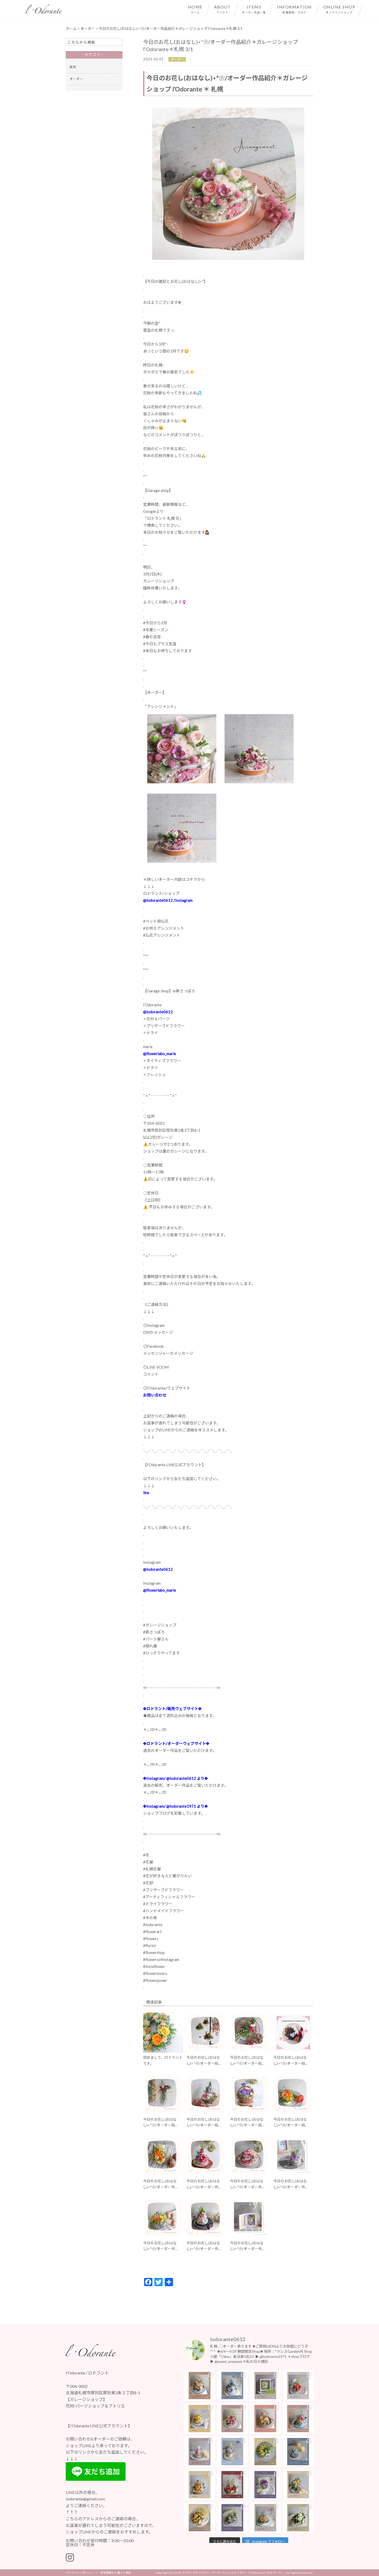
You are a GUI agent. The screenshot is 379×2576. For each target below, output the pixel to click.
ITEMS (254, 9)
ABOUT (223, 9)
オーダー (177, 59)
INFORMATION (295, 9)
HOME (195, 9)
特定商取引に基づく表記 (116, 2573)
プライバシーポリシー (80, 2573)
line (146, 1493)
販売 (73, 67)
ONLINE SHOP (339, 9)
